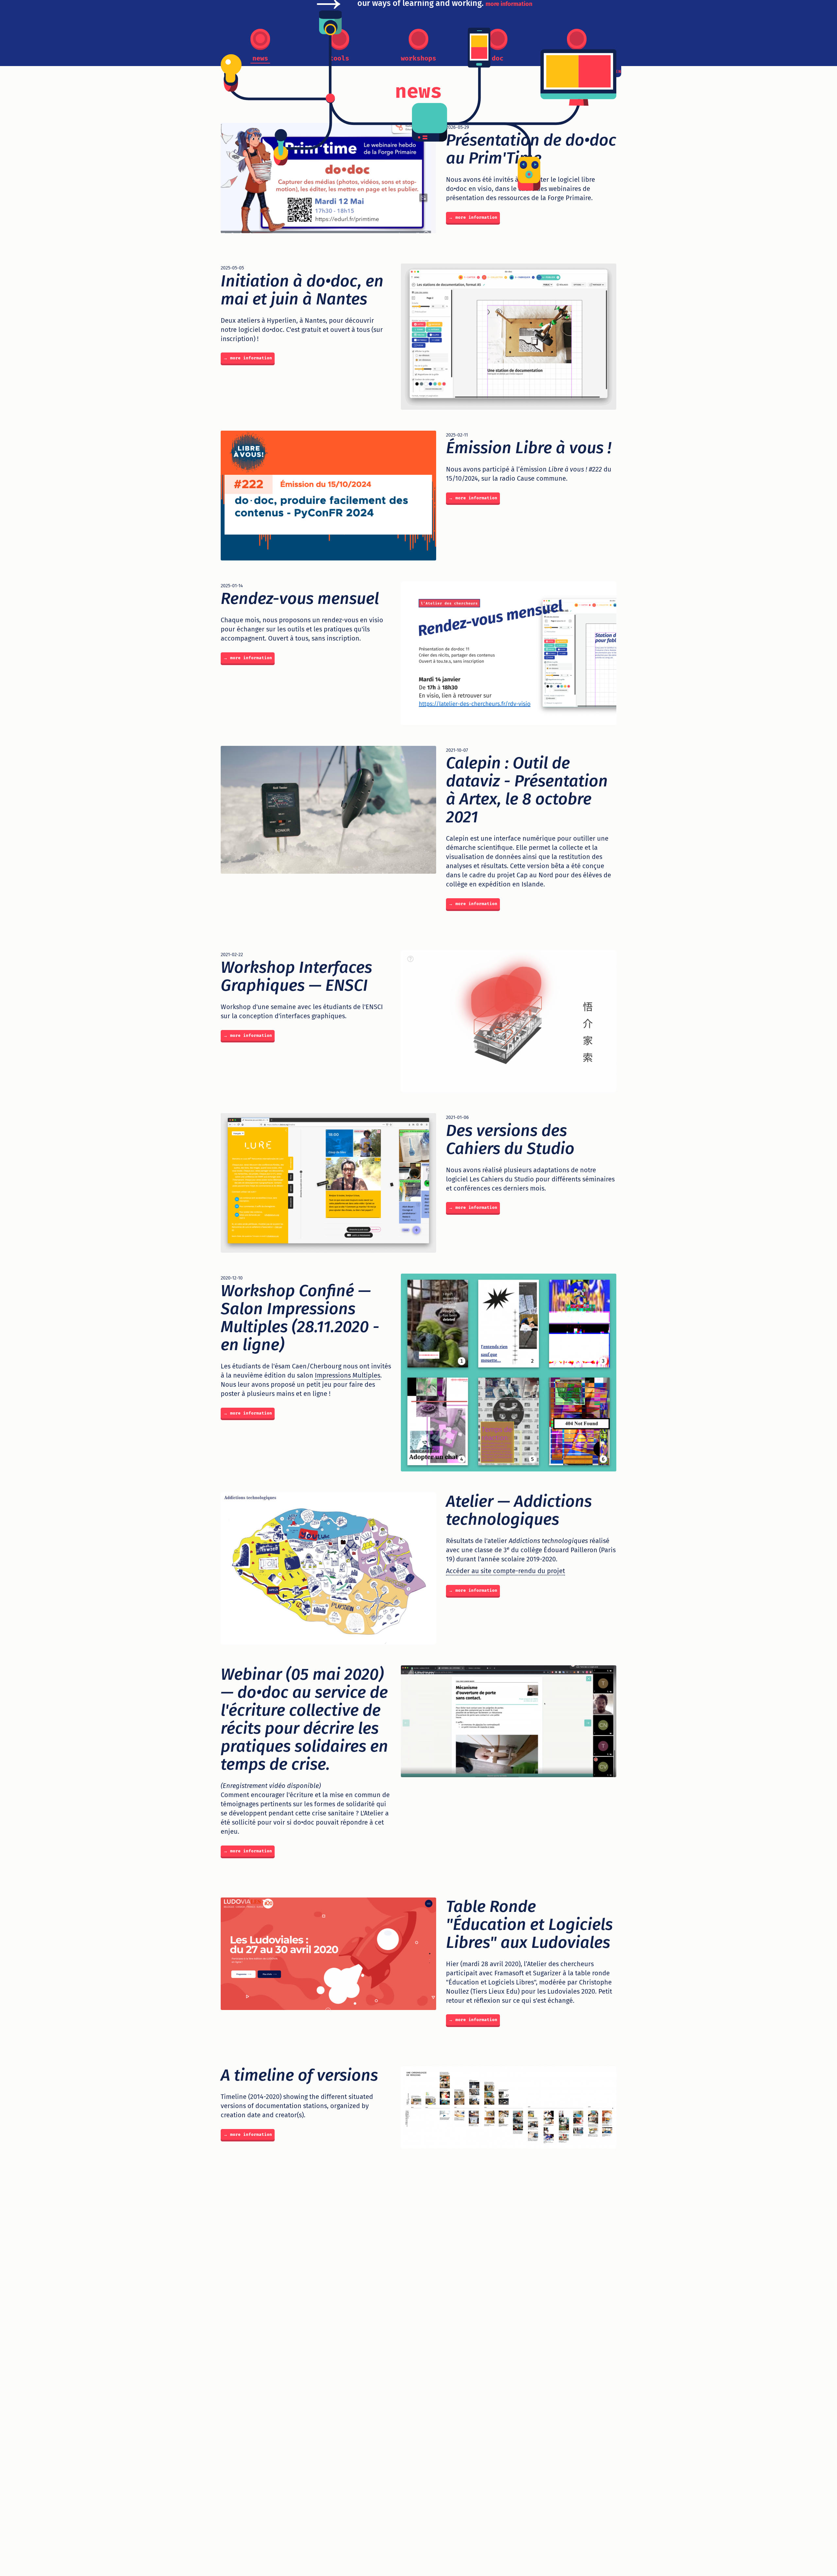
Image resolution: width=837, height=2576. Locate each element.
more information (509, 4)
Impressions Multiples (348, 1375)
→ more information (473, 217)
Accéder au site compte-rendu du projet (505, 1571)
